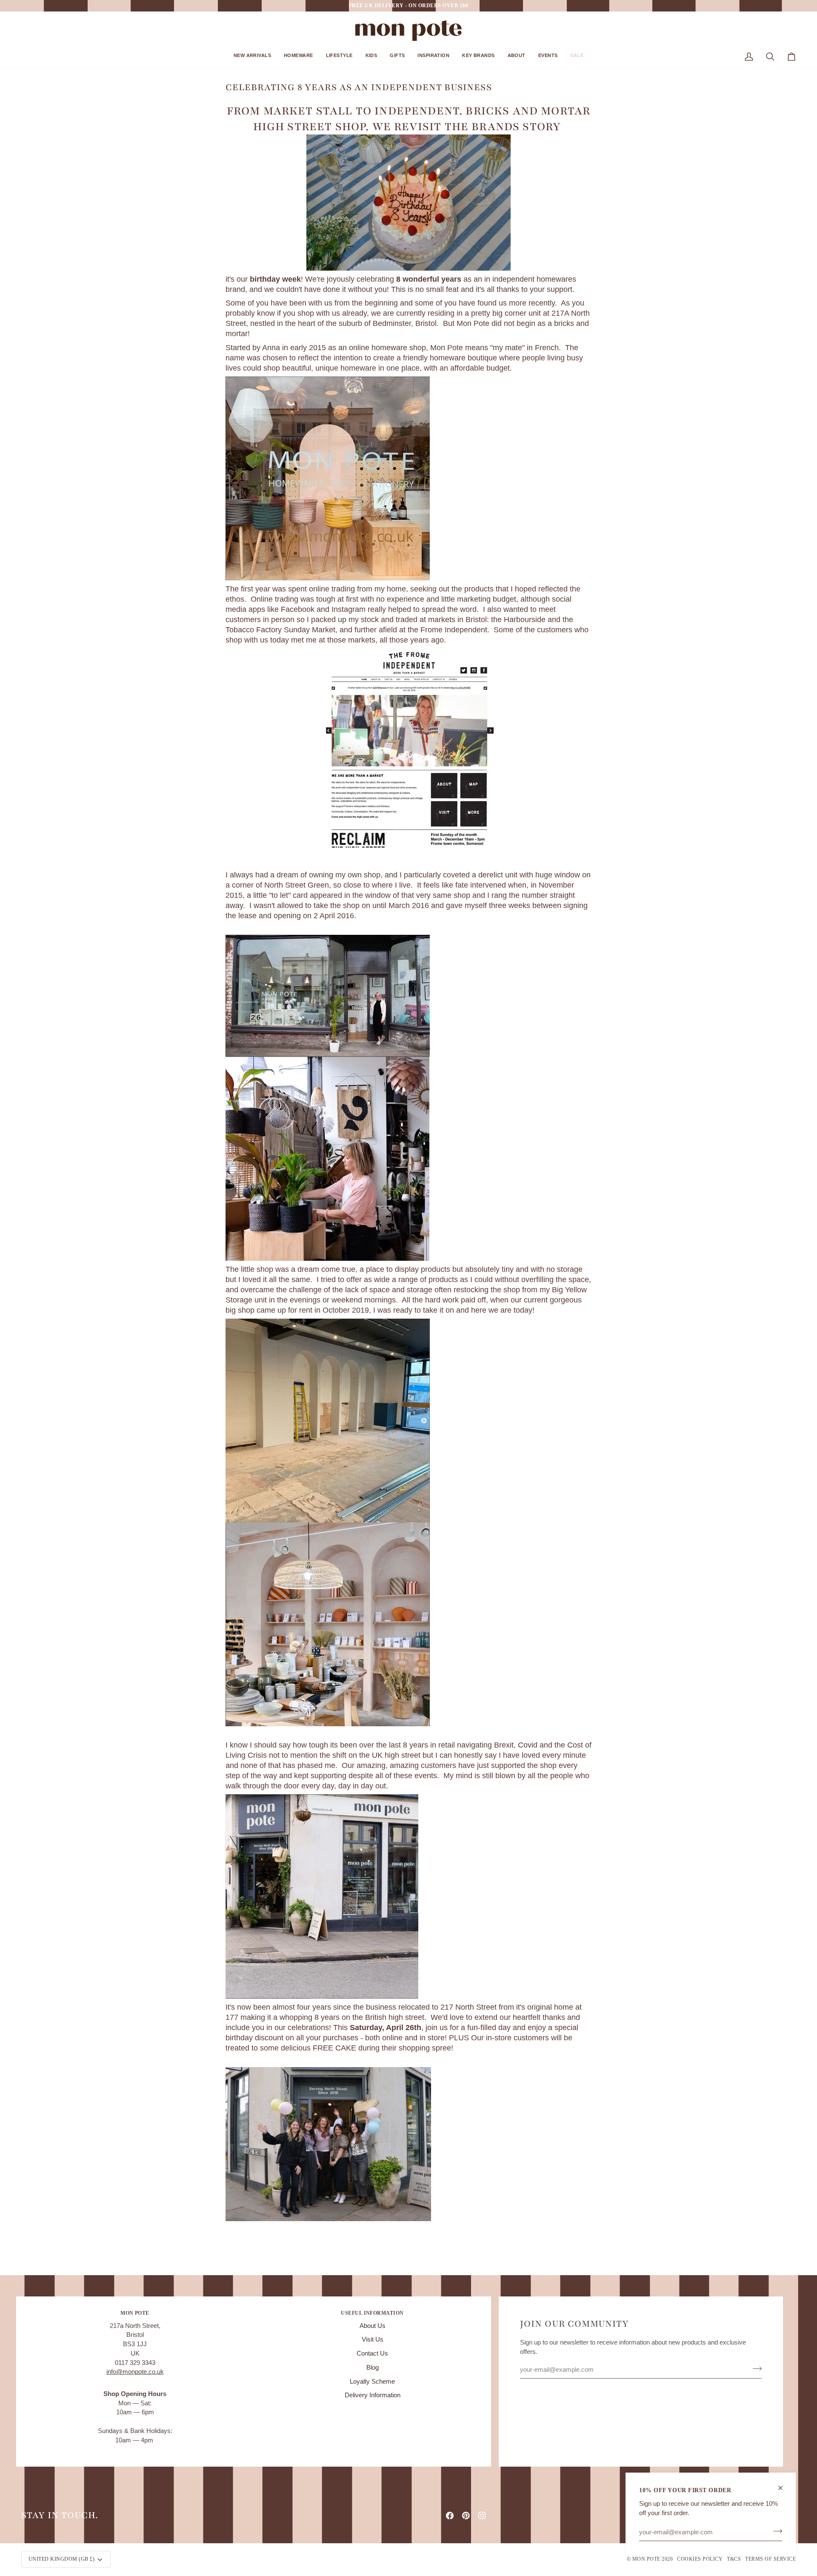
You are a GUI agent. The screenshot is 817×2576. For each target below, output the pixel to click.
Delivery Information (373, 2395)
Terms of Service (770, 2559)
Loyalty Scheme (372, 2382)
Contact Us (372, 2353)
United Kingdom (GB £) (61, 2559)
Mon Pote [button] (135, 2313)
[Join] (775, 2531)
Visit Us (373, 2339)
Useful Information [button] (372, 2313)
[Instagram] (482, 2516)
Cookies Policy (700, 2559)
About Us (373, 2326)
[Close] (784, 2488)
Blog (373, 2368)
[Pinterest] (466, 2516)
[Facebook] (450, 2516)
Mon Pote (646, 2559)
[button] (252, 59)
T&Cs (734, 2559)
